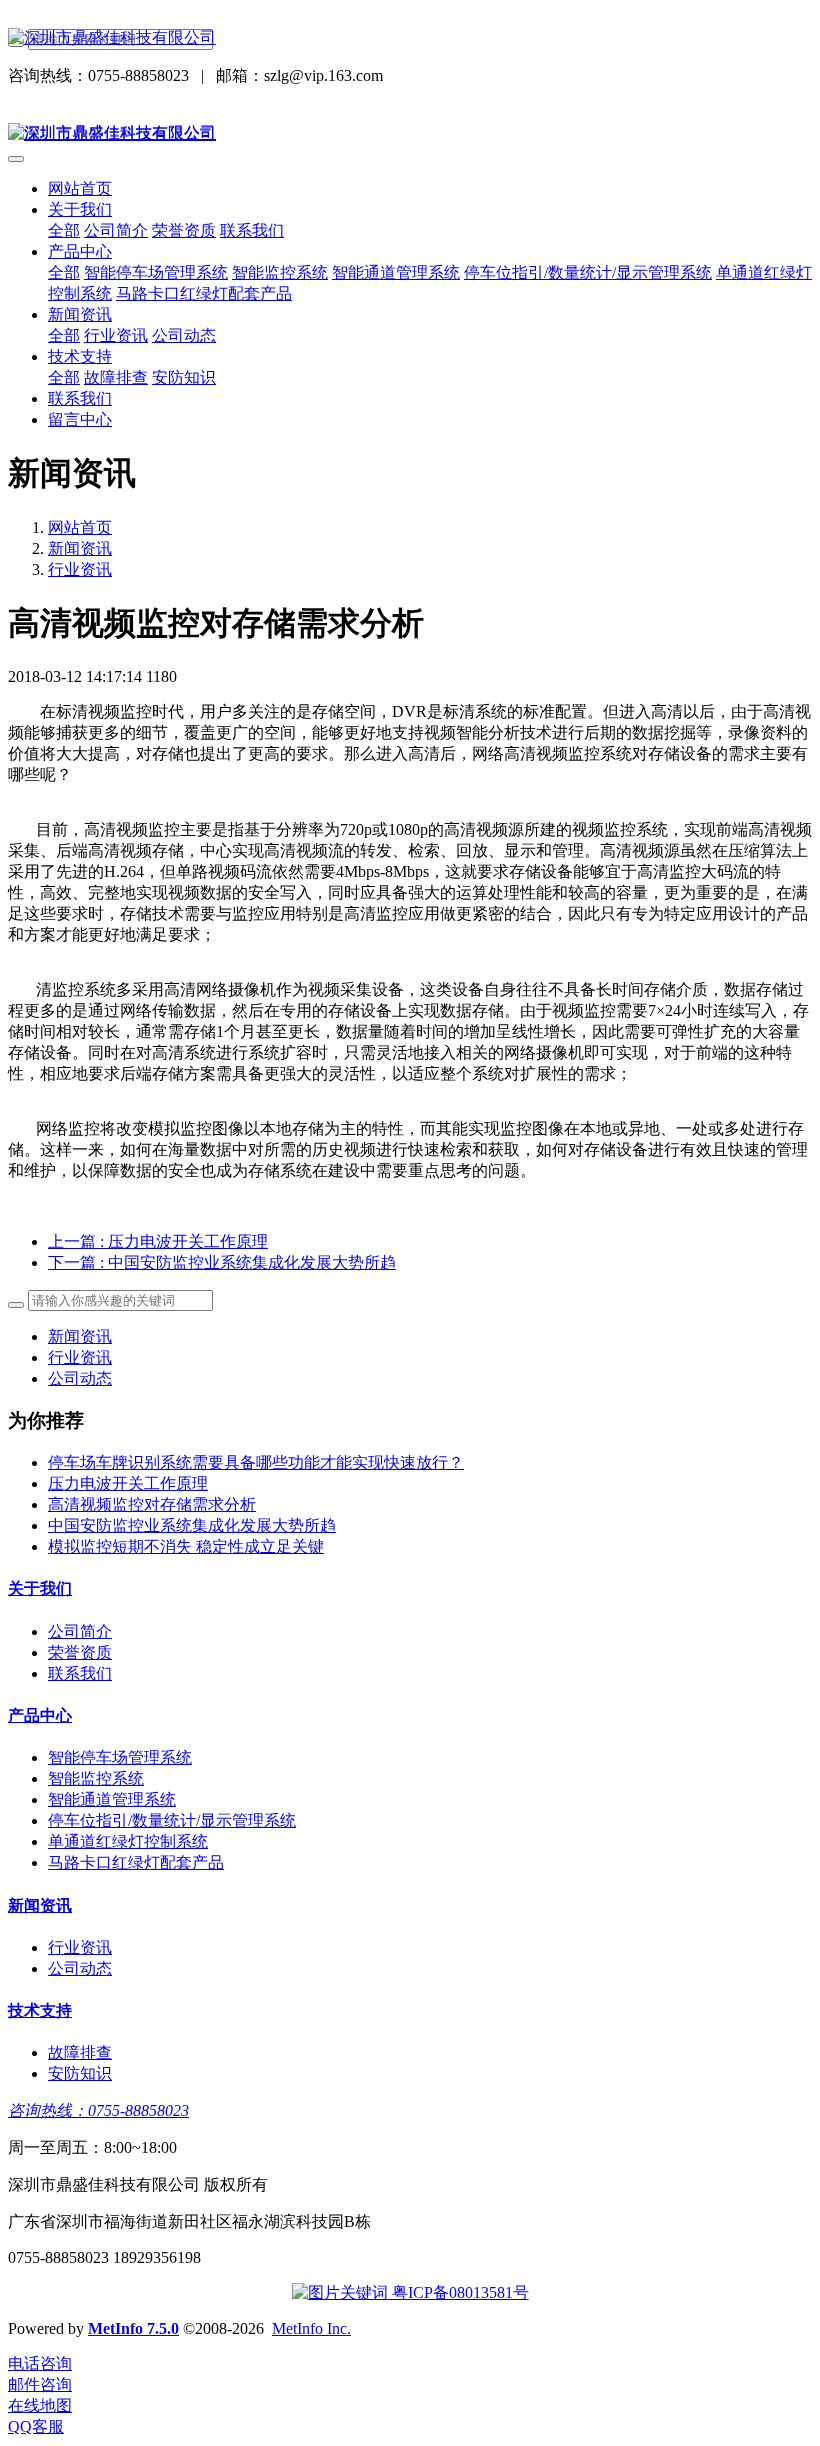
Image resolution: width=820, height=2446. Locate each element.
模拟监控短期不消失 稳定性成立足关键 (186, 1546)
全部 (64, 230)
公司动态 (80, 1378)
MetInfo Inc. (311, 2328)
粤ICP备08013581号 (458, 2292)
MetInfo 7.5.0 (133, 2328)
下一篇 (222, 1262)
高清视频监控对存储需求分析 (152, 1504)
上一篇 (158, 1241)
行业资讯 (80, 569)
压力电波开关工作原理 (128, 1483)
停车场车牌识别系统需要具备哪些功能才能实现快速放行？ (256, 1462)
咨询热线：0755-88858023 (98, 2110)
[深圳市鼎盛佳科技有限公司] (410, 38)
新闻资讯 (80, 548)
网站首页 (80, 188)
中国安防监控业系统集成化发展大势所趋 (192, 1525)
